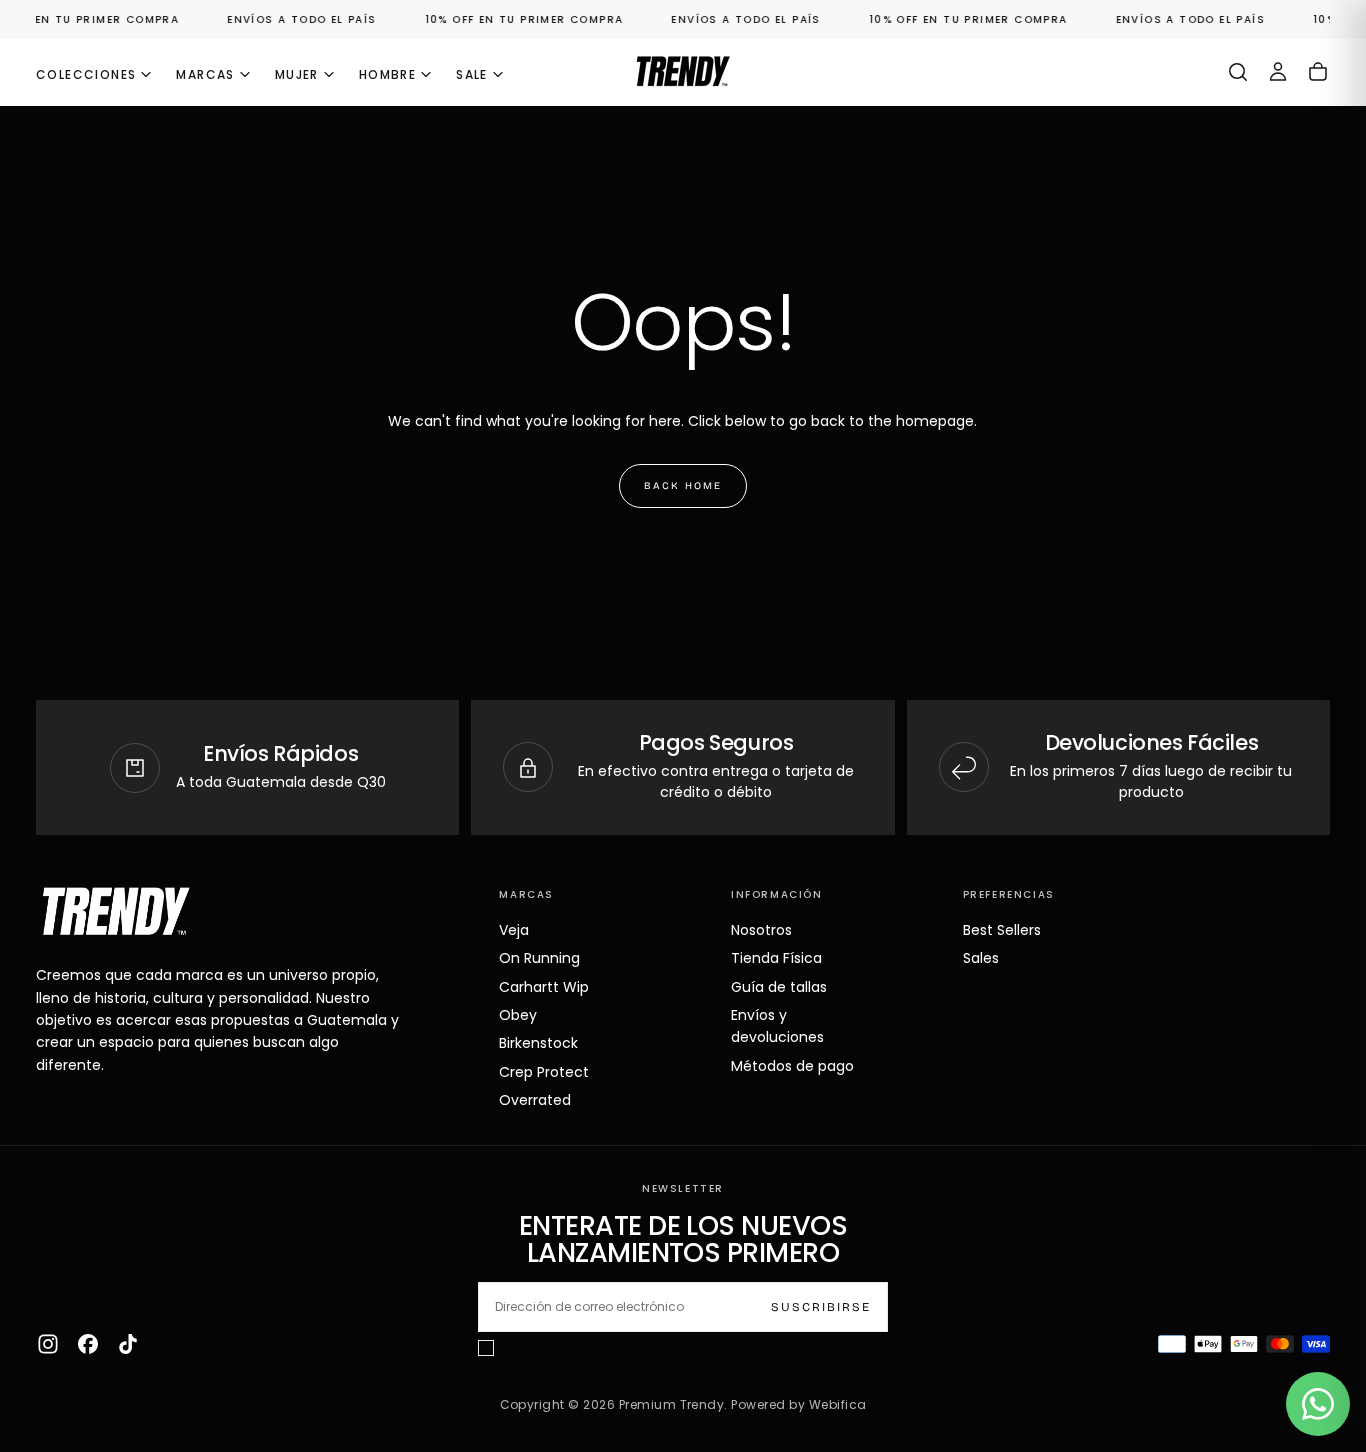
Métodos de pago (792, 1066)
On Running (539, 958)
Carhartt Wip (544, 987)
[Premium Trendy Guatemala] (116, 911)
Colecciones (86, 74)
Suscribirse (821, 1307)
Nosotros (761, 930)
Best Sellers (1002, 930)
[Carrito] (1318, 72)
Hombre (387, 74)
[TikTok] (128, 1344)
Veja (514, 930)
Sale (472, 74)
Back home (683, 486)
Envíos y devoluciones (777, 1026)
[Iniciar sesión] (1278, 72)
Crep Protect (544, 1072)
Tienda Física (776, 958)
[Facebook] (88, 1344)
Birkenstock (538, 1043)
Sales (981, 958)
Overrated (535, 1100)
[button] (1238, 72)
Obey (518, 1015)
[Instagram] (48, 1344)
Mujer (297, 74)
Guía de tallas (779, 987)
